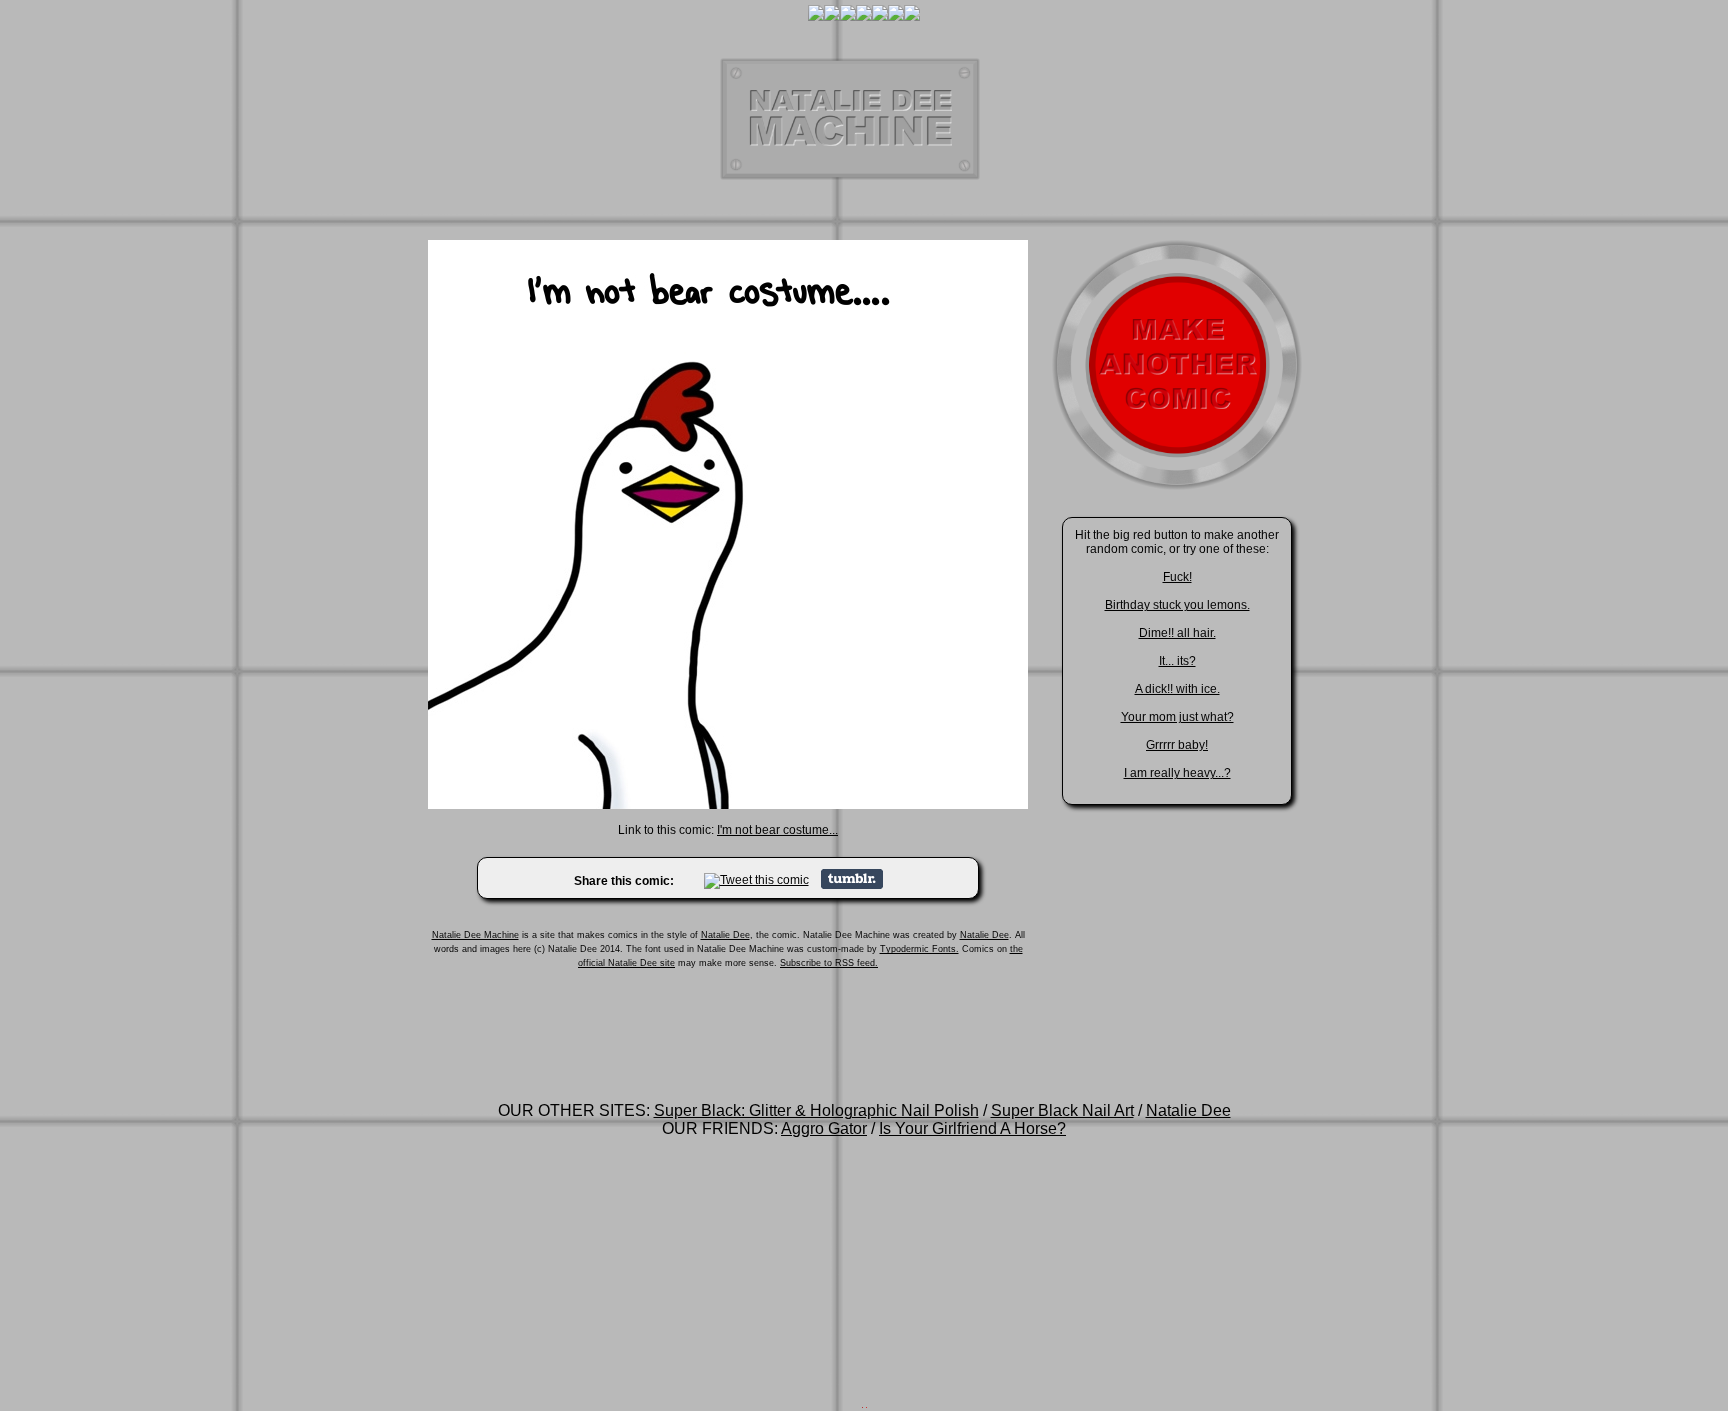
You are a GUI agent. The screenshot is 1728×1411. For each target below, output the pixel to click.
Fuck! (1177, 577)
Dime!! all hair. (1177, 633)
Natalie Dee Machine (475, 935)
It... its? (1177, 661)
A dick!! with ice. (1177, 689)
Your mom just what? (1177, 717)
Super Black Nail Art (1062, 1110)
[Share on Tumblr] (852, 885)
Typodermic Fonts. (919, 949)
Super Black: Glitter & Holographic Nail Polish (816, 1110)
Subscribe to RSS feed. (829, 963)
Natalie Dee (725, 935)
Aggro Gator (824, 1128)
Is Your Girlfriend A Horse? (972, 1128)
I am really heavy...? (1177, 773)
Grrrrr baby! (1177, 745)
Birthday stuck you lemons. (1177, 605)
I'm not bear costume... (777, 830)
